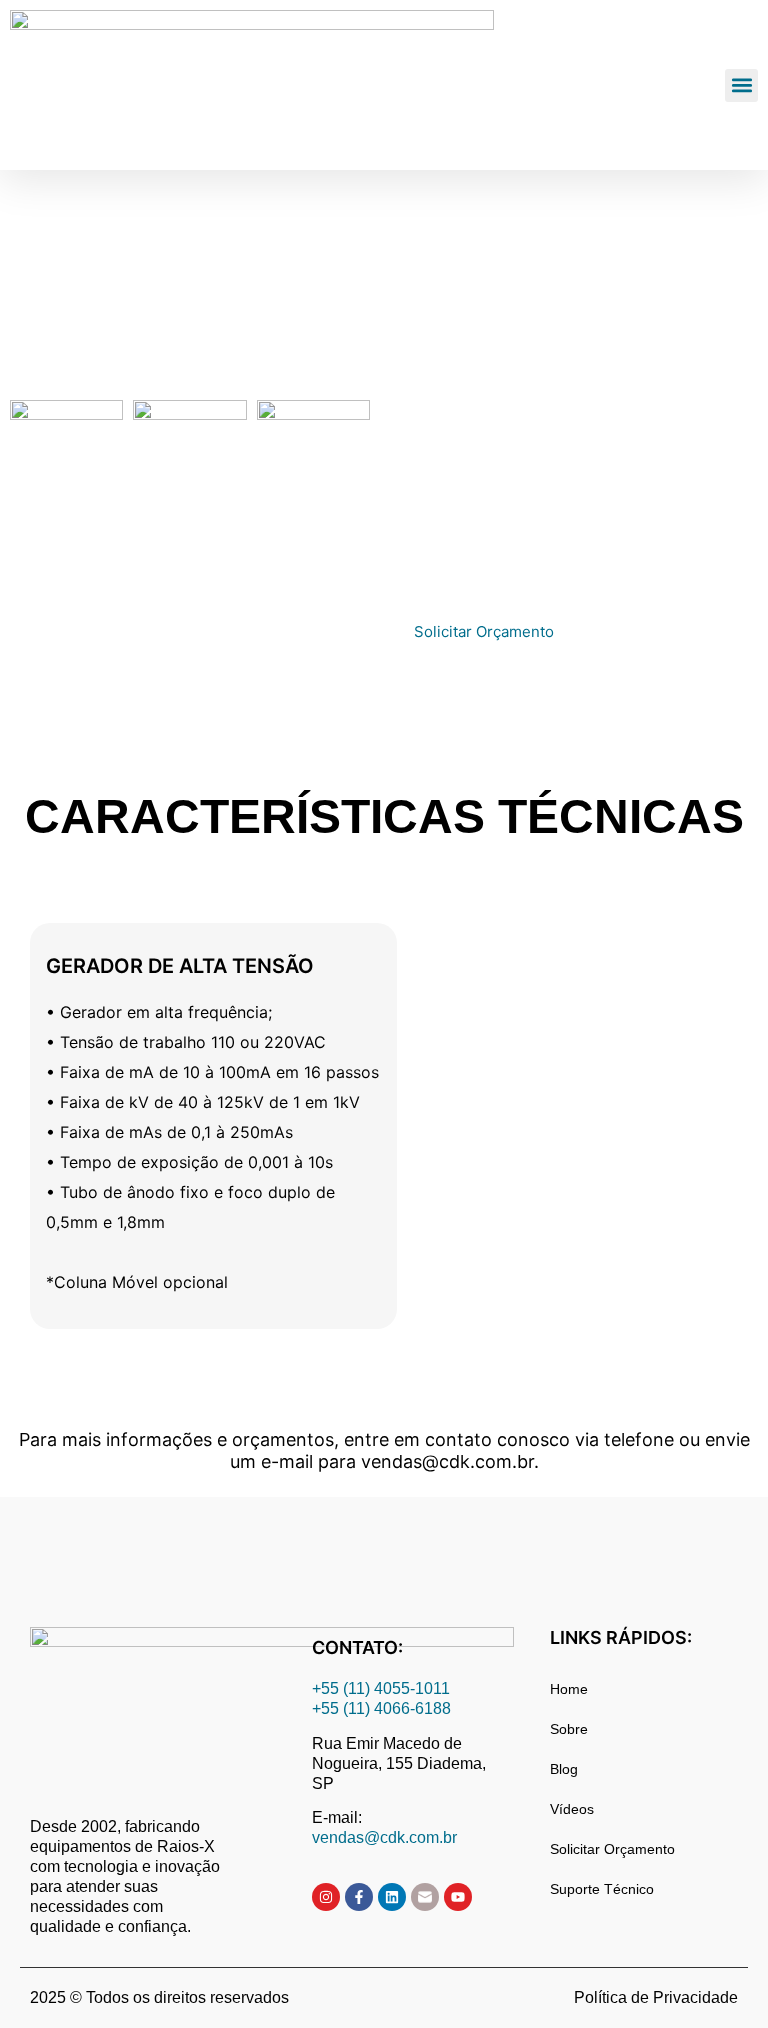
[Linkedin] (392, 1897)
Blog (564, 1769)
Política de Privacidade (656, 1997)
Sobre (569, 1729)
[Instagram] (326, 1897)
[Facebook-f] (359, 1897)
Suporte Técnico (602, 1889)
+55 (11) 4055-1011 (383, 1688)
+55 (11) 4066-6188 (381, 1708)
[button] (741, 85)
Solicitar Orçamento (612, 1849)
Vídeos (572, 1809)
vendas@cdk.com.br (384, 1837)
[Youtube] (458, 1897)
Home (569, 1689)
